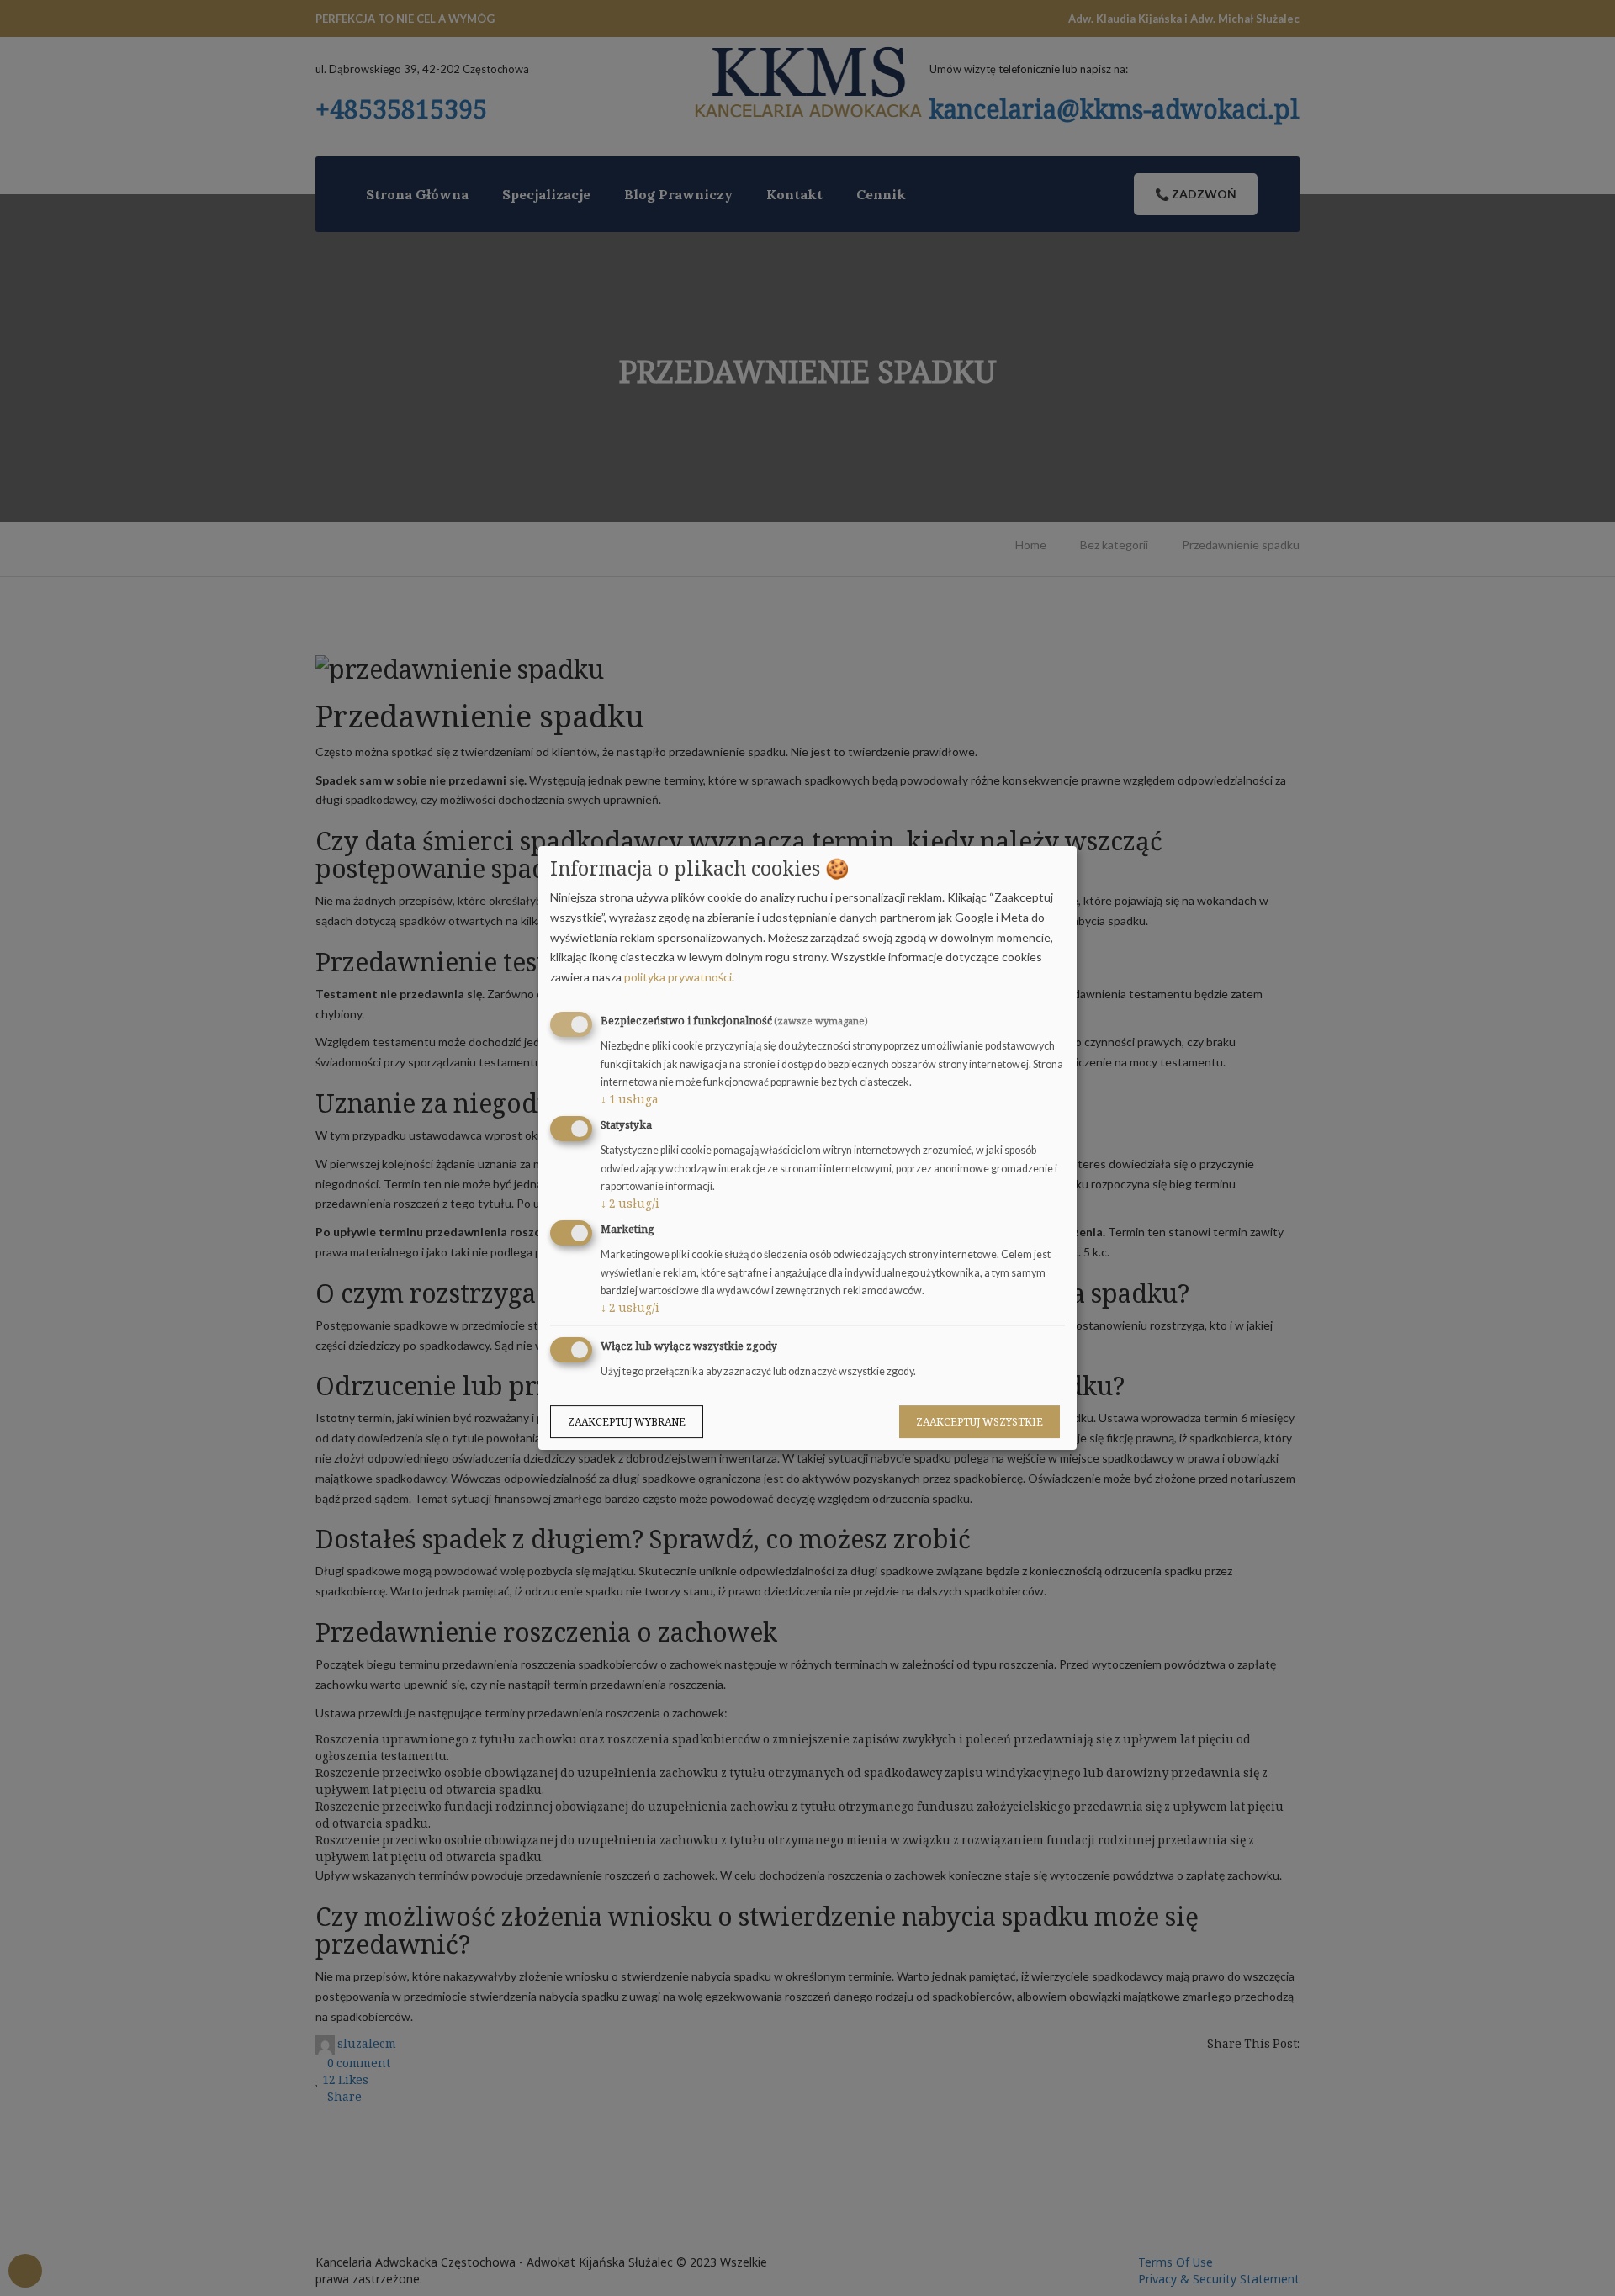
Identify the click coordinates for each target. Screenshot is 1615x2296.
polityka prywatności (678, 977)
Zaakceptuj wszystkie (980, 1421)
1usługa (630, 1099)
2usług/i (630, 1203)
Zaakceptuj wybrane (627, 1421)
